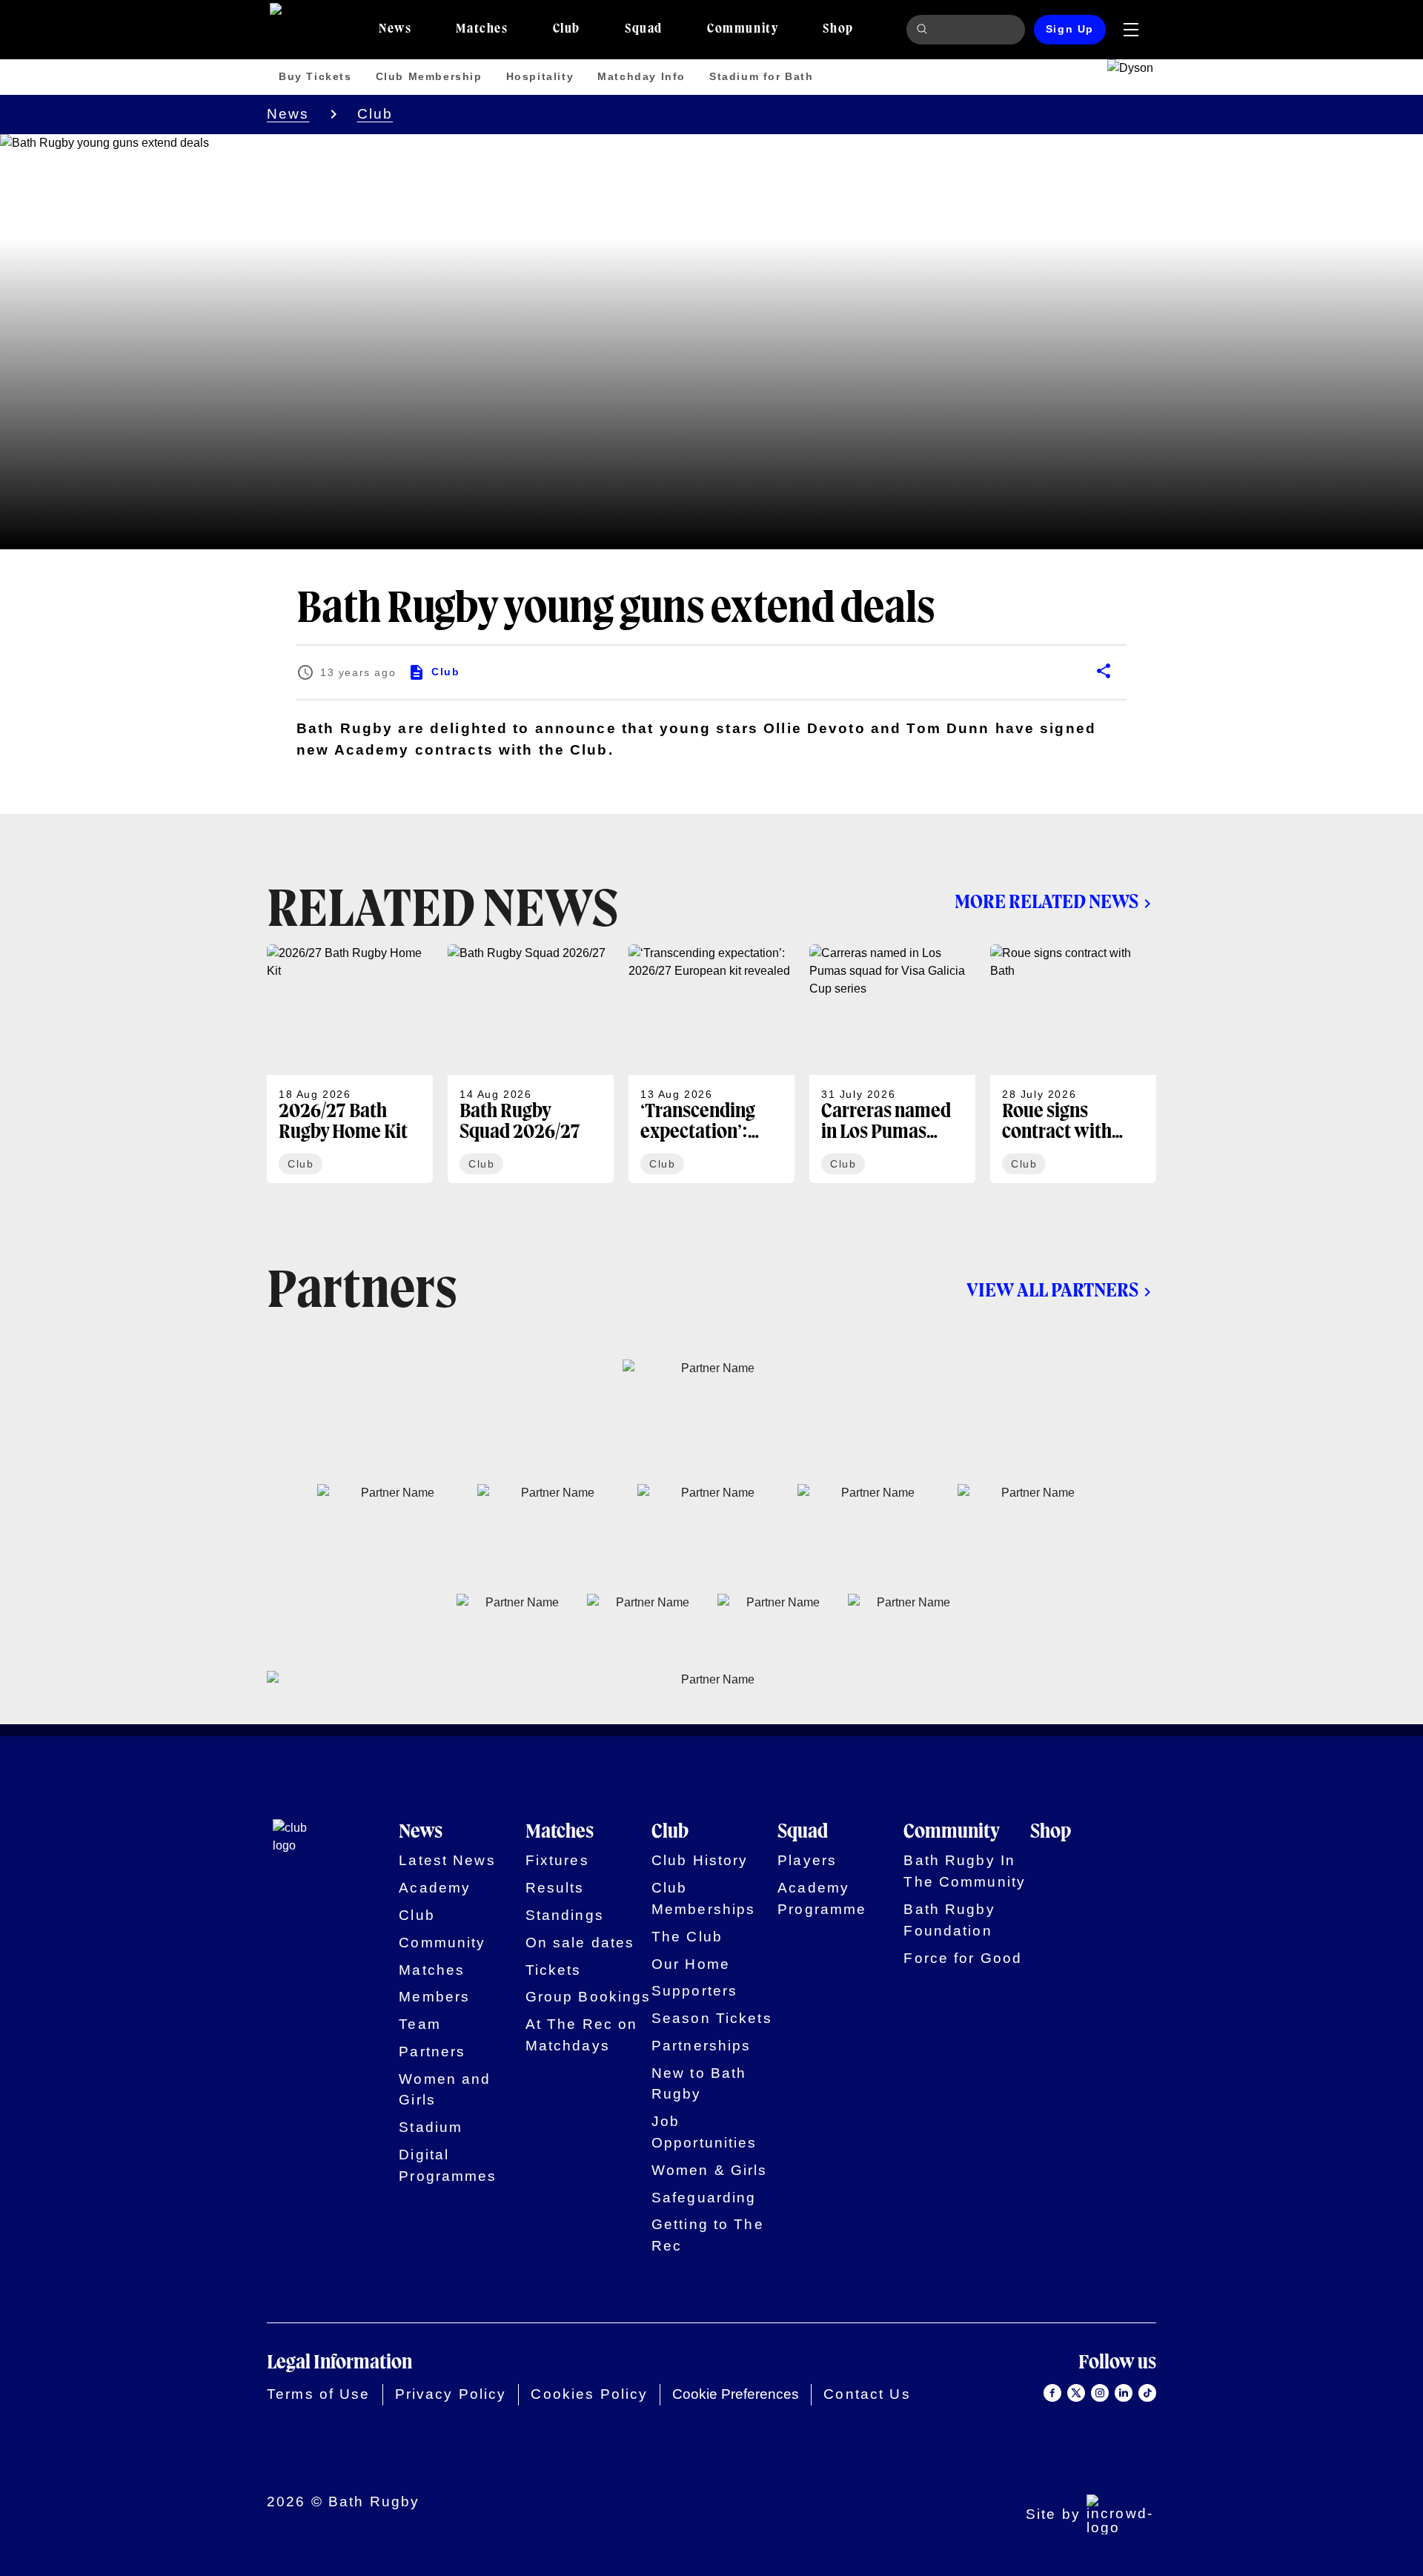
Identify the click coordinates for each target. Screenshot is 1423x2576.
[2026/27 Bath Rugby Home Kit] (350, 1064)
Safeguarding (704, 2198)
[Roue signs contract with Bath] (1073, 1064)
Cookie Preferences (736, 2394)
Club (375, 114)
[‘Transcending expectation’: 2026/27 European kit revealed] (711, 1064)
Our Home (691, 1964)
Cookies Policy (589, 2394)
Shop (1051, 1832)
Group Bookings (588, 1997)
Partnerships (701, 2046)
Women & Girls (710, 2170)
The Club (687, 1937)
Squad (803, 1832)
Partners (432, 2052)
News (288, 114)
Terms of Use (319, 2394)
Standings (565, 1915)
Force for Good (963, 1958)
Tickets (554, 1970)
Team (420, 2024)
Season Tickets (712, 2018)
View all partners (1052, 1291)
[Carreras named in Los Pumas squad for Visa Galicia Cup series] (892, 1064)
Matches (432, 1970)
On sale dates (580, 1943)
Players (807, 1860)
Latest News (447, 1860)
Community (442, 1943)
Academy (435, 1888)
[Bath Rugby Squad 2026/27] (531, 1064)
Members (434, 1997)
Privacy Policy (451, 2394)
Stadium (431, 2127)
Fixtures (557, 1860)
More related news (1046, 903)
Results (555, 1888)
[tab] (395, 30)
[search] (924, 30)
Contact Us (867, 2394)
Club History (700, 1860)
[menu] (1131, 30)
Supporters (694, 1991)
